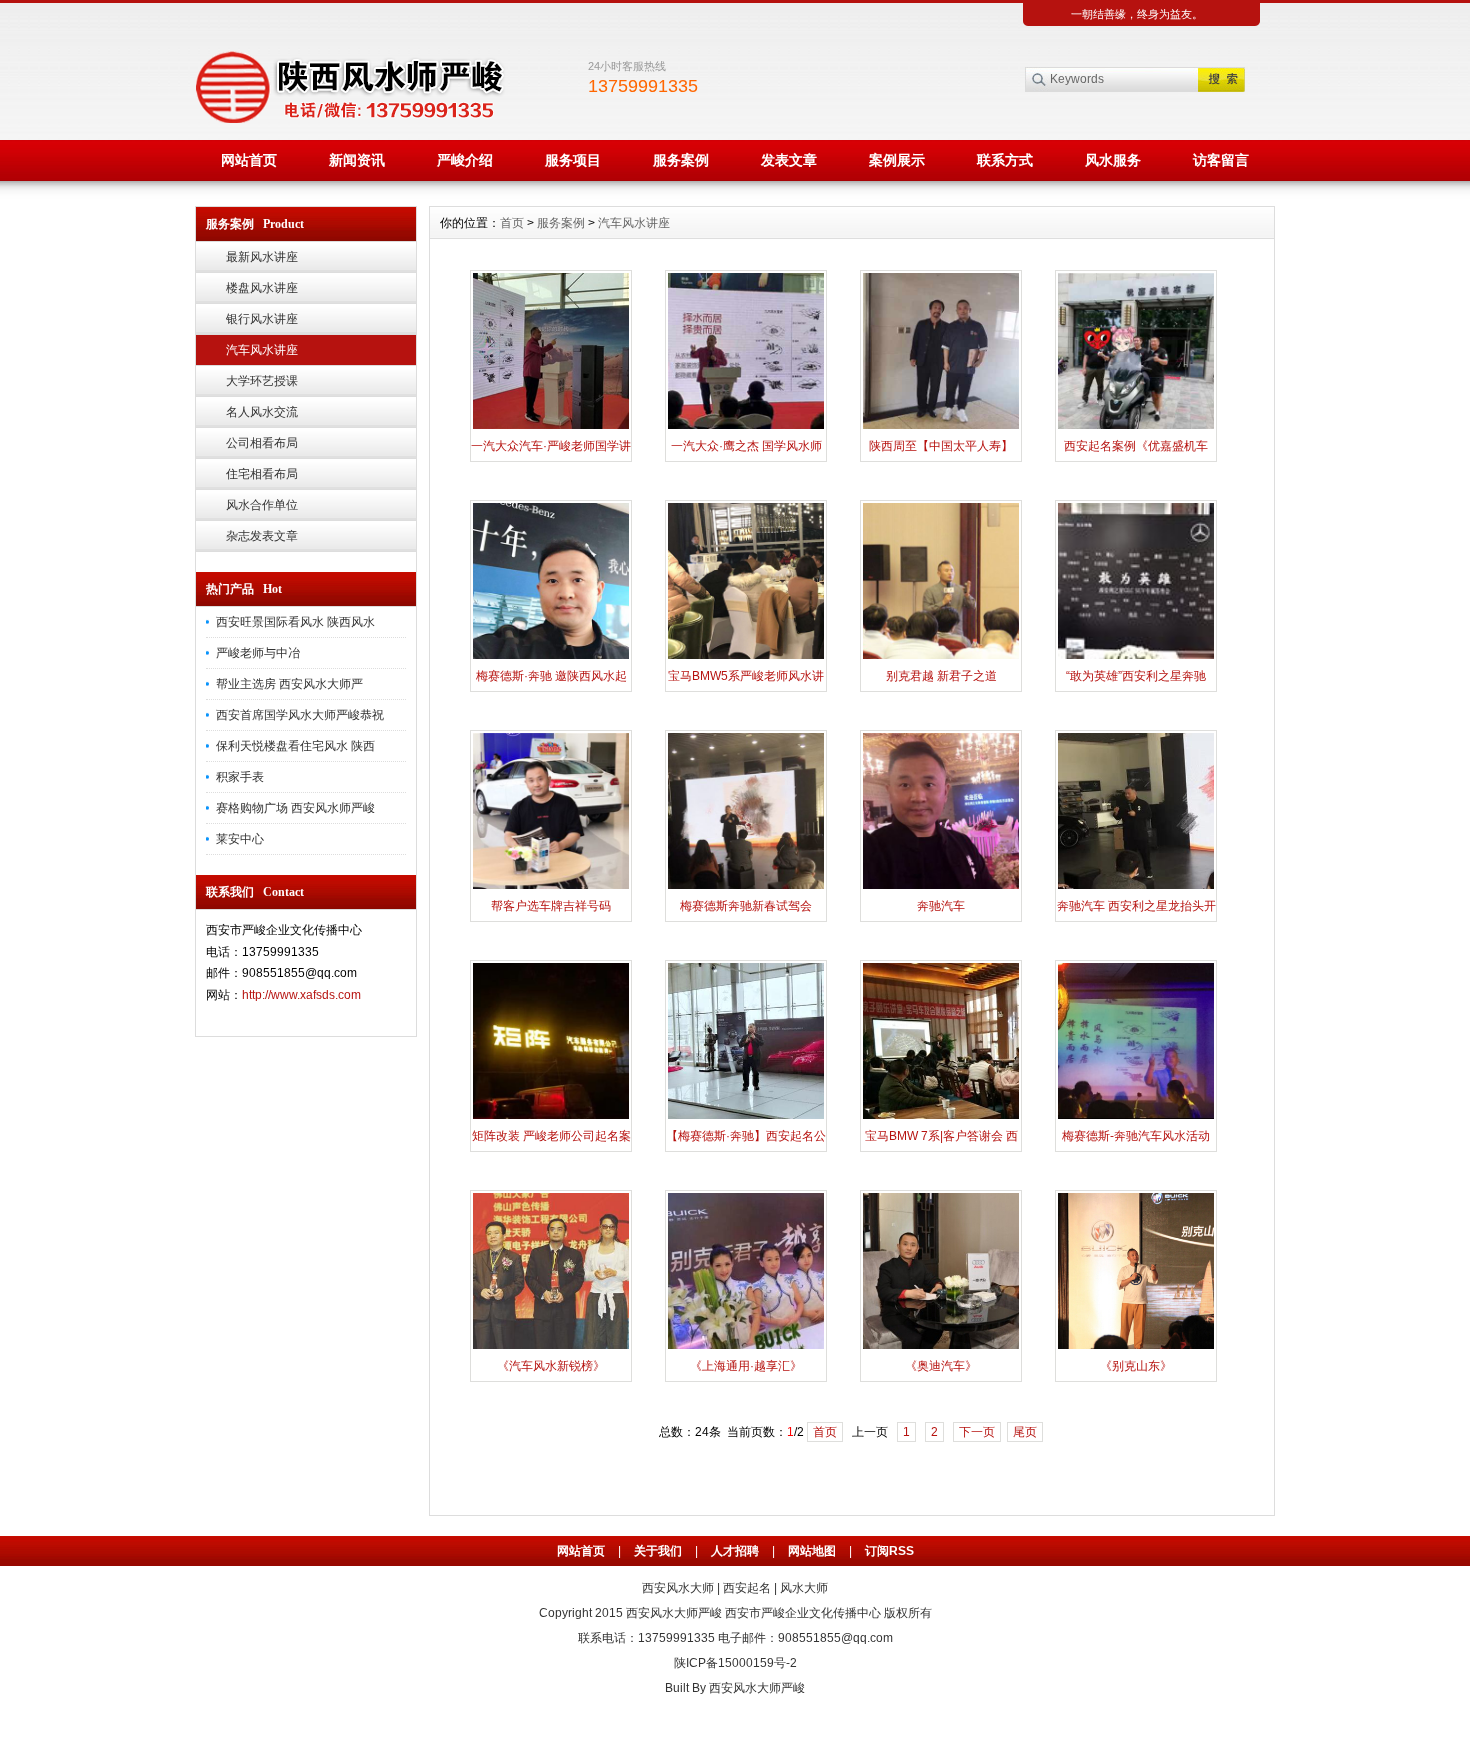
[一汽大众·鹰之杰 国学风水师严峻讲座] (746, 427)
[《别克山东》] (1136, 1347)
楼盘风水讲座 (262, 288)
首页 (512, 223)
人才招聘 (735, 1551)
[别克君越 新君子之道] (941, 657)
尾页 (1025, 1432)
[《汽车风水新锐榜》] (551, 1347)
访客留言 (1221, 160)
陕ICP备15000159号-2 (735, 1663)
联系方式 (1005, 160)
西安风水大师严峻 (674, 1613)
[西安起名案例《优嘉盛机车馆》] (1136, 427)
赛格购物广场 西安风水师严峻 (295, 808)
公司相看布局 (262, 443)
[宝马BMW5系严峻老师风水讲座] (746, 657)
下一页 (977, 1432)
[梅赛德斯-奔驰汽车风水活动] (1136, 1117)
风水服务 (1113, 160)
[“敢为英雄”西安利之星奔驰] (1136, 657)
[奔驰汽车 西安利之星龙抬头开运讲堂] (1136, 887)
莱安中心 (240, 839)
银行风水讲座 (262, 319)
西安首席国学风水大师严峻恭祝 (300, 715)
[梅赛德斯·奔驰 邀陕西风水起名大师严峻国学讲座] (551, 657)
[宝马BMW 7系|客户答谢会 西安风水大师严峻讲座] (941, 1117)
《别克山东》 (1136, 1366)
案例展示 (897, 160)
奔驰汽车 (941, 906)
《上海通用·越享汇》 (746, 1366)
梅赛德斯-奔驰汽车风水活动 (1136, 1136)
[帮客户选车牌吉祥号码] (551, 887)
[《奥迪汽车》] (941, 1347)
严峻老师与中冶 (258, 653)
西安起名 (747, 1588)
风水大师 (804, 1588)
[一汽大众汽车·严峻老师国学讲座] (551, 427)
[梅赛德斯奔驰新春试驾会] (746, 887)
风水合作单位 (262, 505)
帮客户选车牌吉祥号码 (551, 906)
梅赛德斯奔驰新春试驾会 (746, 906)
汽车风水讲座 (262, 350)
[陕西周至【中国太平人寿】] (941, 427)
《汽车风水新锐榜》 (551, 1366)
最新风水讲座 (262, 257)
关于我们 (658, 1551)
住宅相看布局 (262, 474)
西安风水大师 (678, 1588)
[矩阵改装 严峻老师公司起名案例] (551, 1117)
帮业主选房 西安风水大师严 (289, 684)
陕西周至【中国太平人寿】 (941, 446)
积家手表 (240, 777)
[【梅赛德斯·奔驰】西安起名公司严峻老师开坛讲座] (746, 1117)
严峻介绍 (465, 160)
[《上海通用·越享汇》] (746, 1347)
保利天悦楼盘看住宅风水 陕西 (295, 746)
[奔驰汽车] (941, 887)
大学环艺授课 (262, 381)
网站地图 (812, 1551)
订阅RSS (889, 1551)
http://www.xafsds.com (301, 995)
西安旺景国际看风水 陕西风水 (295, 622)
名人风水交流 (262, 412)
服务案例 (681, 160)
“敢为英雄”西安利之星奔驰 (1136, 676)
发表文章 (789, 160)
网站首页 (249, 160)
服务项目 (573, 160)
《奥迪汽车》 (941, 1366)
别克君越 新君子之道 (941, 676)
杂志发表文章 (262, 536)
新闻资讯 (357, 160)
